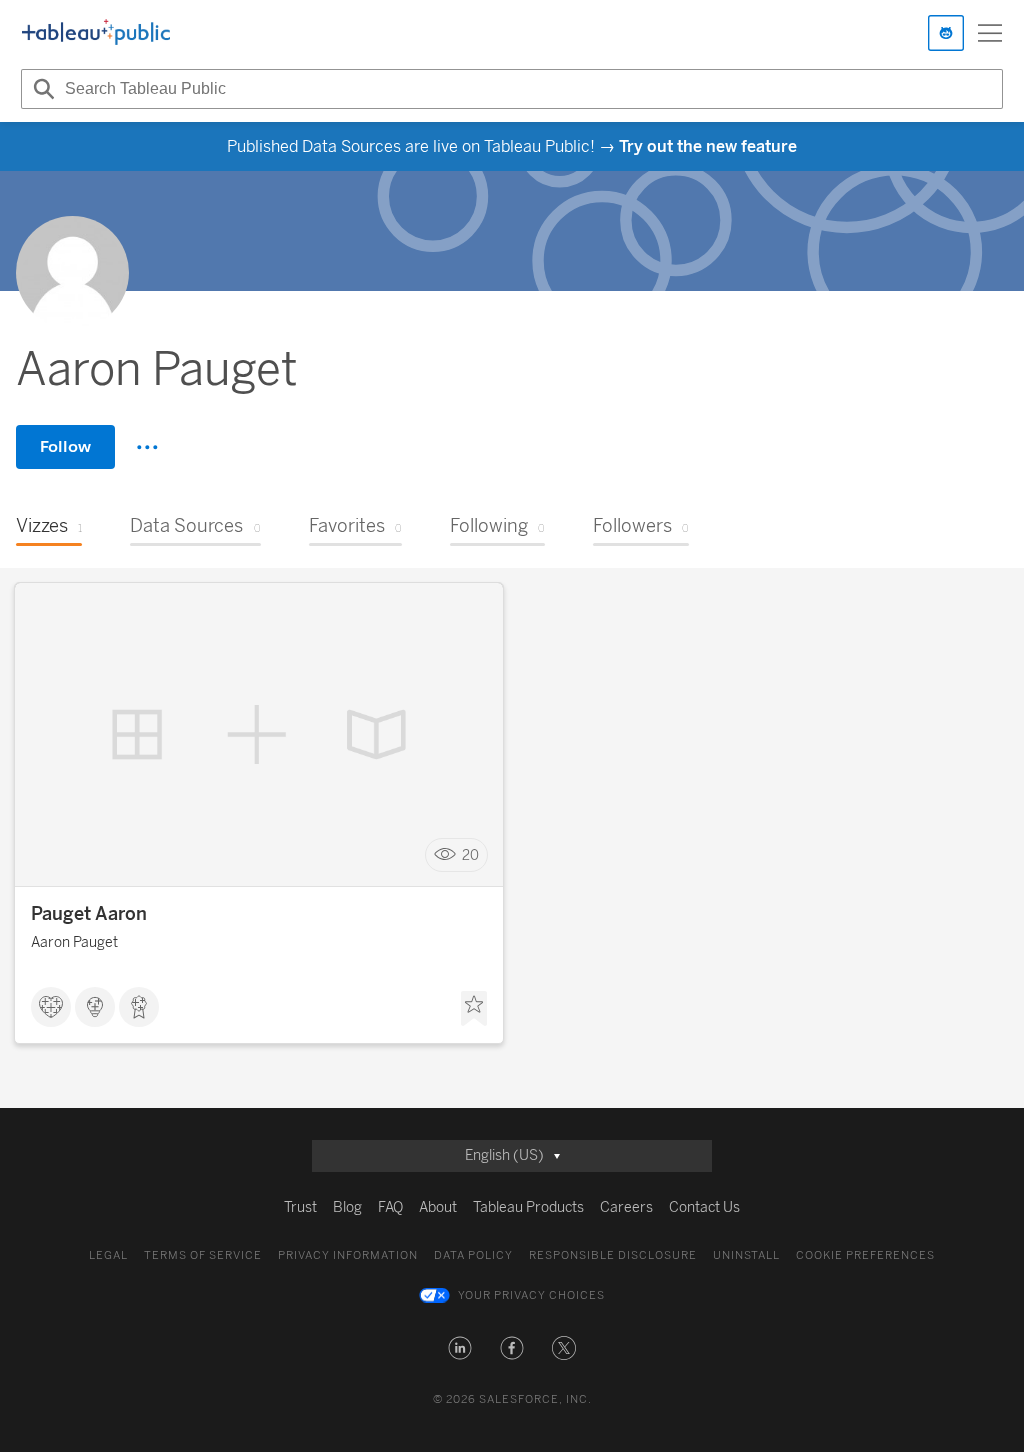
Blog (347, 1207)
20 (470, 855)
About (438, 1207)
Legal (108, 1255)
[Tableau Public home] (96, 33)
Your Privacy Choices (531, 1295)
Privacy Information (348, 1255)
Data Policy (473, 1255)
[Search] (41, 89)
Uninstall (746, 1255)
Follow (65, 446)
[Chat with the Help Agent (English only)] (946, 33)
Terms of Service (203, 1255)
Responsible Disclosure (613, 1255)
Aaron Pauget (74, 942)
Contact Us (704, 1207)
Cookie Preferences (865, 1255)
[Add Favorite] (474, 1009)
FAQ (390, 1207)
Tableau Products (528, 1207)
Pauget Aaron (89, 914)
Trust (300, 1207)
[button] (460, 1348)
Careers (626, 1207)
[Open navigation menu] (990, 33)
